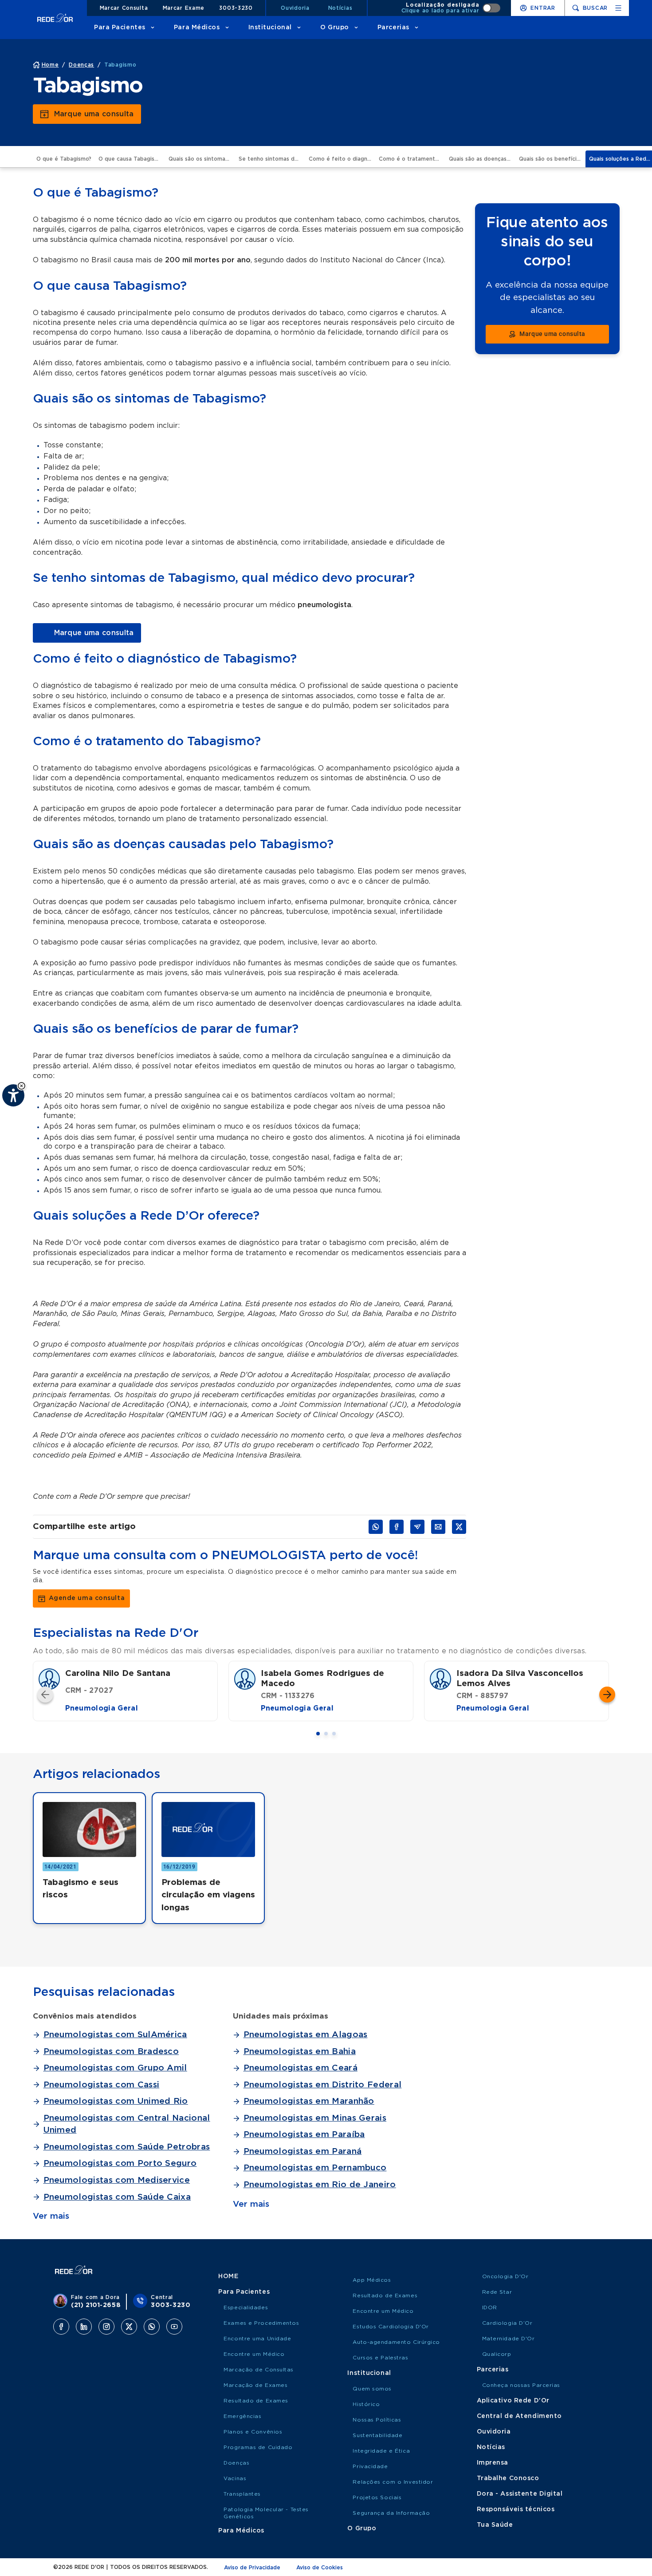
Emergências (242, 2416)
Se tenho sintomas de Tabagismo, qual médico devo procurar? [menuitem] (272, 159)
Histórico (366, 2404)
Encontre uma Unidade (257, 2339)
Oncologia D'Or (505, 2276)
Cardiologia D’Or (507, 2323)
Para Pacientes (120, 28)
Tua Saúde (495, 2525)
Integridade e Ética (381, 2451)
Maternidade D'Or (509, 2339)
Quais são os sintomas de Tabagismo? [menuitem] (202, 159)
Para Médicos (197, 28)
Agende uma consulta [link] (87, 1598)
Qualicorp (497, 2354)
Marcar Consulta (124, 8)
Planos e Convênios (253, 2432)
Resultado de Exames (256, 2401)
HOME (228, 2276)
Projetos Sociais (377, 2497)
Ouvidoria (295, 8)
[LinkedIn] (84, 2327)
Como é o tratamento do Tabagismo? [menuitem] (412, 159)
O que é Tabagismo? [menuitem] (64, 159)
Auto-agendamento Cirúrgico (396, 2342)
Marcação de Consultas (259, 2370)
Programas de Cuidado (258, 2447)
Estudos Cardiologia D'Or (391, 2327)
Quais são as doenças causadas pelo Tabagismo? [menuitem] (482, 159)
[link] (87, 633)
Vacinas (235, 2478)
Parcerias (393, 28)
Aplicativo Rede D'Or (513, 2401)
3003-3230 (236, 8)
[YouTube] (174, 2327)
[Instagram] (106, 2327)
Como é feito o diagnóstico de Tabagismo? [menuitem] (342, 159)
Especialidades (246, 2307)
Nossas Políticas (377, 2420)
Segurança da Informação (391, 2513)
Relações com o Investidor (393, 2482)
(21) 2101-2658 (96, 2305)
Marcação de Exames (255, 2385)
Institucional (270, 28)
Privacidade (370, 2466)
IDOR (490, 2307)
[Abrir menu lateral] (618, 8)
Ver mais (51, 2216)
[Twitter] (129, 2327)
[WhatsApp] (152, 2327)
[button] (22, 1086)
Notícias (340, 8)
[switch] (451, 8)
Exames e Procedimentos (261, 2323)
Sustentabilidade (377, 2435)
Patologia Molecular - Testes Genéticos (266, 2513)
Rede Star (497, 2292)
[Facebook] (61, 2327)
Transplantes (242, 2494)
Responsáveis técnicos (516, 2509)
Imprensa (493, 2463)
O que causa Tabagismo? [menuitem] (132, 159)
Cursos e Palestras (380, 2358)
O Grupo (335, 28)
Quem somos (372, 2389)
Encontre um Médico (254, 2354)
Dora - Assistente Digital (520, 2494)
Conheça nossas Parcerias (521, 2385)
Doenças (236, 2463)
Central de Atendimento (519, 2416)
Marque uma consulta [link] (94, 114)
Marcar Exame (184, 8)
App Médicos (372, 2280)
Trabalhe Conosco (508, 2478)
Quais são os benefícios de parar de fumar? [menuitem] (552, 159)
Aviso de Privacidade (252, 2568)
